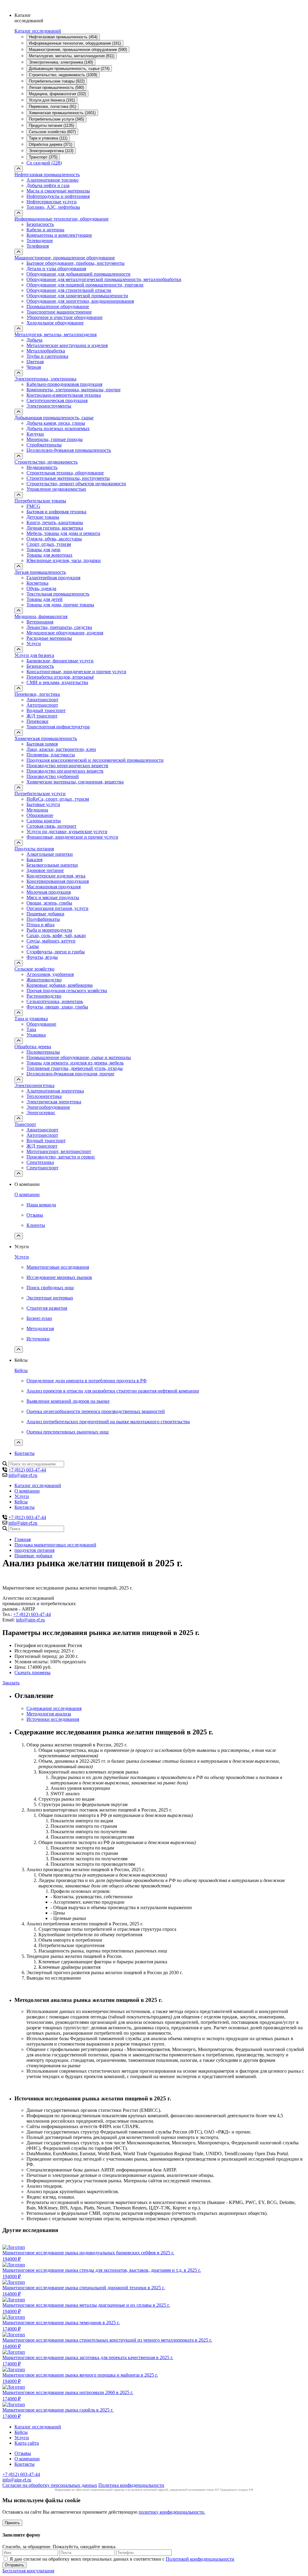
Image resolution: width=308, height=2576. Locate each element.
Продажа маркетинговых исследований (55, 1545)
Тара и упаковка (31, 1019)
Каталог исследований (38, 31)
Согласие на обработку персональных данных (50, 2485)
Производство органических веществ (65, 771)
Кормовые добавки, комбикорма (60, 985)
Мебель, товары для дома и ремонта (63, 533)
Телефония (38, 246)
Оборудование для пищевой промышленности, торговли (85, 285)
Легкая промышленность (40, 572)
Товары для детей (45, 599)
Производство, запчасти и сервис (61, 1157)
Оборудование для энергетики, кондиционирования (80, 301)
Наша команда (41, 1205)
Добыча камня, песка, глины (56, 423)
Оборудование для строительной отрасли (69, 290)
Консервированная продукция (58, 881)
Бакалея (34, 860)
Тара (31, 1029)
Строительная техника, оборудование (65, 473)
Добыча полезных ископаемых (58, 428)
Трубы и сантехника (47, 356)
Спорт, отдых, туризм (49, 544)
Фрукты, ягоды (42, 957)
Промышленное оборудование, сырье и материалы (79, 1057)
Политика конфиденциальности (131, 2485)
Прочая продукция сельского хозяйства (67, 991)
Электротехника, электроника (45, 379)
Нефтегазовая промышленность (47, 175)
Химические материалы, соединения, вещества (75, 782)
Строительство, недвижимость (46, 462)
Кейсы (21, 1370)
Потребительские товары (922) (57, 81)
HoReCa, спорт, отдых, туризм (58, 799)
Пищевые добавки (45, 914)
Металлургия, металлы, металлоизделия (55, 335)
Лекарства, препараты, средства (59, 627)
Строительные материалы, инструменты (68, 478)
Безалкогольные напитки (52, 865)
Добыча (34, 340)
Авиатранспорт (42, 700)
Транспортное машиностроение (59, 312)
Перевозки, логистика (37, 694)
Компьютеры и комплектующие (59, 235)
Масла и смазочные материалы (58, 191)
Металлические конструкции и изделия (67, 345)
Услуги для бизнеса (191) (52, 100)
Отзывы (35, 1215)
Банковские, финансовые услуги (60, 661)
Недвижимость (42, 467)
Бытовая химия (42, 744)
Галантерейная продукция (53, 578)
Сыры (33, 946)
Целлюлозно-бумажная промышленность (69, 450)
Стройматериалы (44, 445)
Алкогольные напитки (50, 854)
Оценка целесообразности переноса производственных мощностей (96, 1411)
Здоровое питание (45, 870)
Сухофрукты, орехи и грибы (56, 952)
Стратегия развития (47, 1308)
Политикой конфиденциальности (200, 2559)
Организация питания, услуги (57, 908)
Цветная (35, 362)
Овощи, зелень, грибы (49, 903)
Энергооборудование (48, 1107)
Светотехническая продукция (57, 400)
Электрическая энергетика (54, 1102)
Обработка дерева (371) (51, 144)
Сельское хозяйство (34, 969)
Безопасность (40, 224)
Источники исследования (53, 1719)
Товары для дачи (43, 550)
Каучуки (35, 434)
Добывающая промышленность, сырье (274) (69, 69)
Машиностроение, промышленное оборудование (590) (78, 50)
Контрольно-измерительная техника (64, 395)
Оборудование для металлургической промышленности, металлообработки (104, 279)
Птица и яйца (40, 925)
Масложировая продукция (54, 887)
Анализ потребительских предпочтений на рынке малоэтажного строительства (108, 1422)
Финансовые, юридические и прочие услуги (72, 837)
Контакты (25, 1453)
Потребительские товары (40, 501)
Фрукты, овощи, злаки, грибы (57, 1007)
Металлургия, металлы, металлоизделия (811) (72, 56)
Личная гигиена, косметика (55, 528)
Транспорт (25, 1124)
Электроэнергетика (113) (51, 151)
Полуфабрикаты (43, 919)
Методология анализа (49, 1714)
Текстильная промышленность (58, 594)
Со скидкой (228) (44, 163)
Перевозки (37, 721)
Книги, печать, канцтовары (55, 522)
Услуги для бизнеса (34, 655)
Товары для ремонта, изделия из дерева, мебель (75, 1063)
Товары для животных (49, 555)
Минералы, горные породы (55, 439)
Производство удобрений (53, 776)
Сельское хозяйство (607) (52, 132)
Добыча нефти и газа (48, 185)
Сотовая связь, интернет (51, 826)
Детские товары (43, 517)
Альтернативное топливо (52, 180)
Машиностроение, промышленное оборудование (65, 258)
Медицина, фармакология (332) (57, 94)
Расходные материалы (49, 638)
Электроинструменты (49, 406)
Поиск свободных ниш (50, 1288)
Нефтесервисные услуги (52, 202)
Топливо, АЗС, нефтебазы (53, 207)
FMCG (33, 506)
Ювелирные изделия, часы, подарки (64, 560)
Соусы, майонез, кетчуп (51, 941)
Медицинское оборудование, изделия (65, 633)
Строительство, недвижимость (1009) (63, 75)
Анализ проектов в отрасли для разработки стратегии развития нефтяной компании (113, 1391)
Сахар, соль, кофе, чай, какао (56, 935)
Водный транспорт (46, 710)
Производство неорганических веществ (67, 766)
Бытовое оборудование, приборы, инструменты (75, 263)
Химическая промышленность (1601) (62, 113)
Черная (34, 367)
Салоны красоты (44, 821)
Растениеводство (44, 996)
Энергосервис (41, 1113)
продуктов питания (34, 1550)
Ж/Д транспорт (42, 716)
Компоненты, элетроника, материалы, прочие (74, 390)
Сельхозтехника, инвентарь (55, 1001)
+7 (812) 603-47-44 (27, 1470)
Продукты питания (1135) (51, 125)
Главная (23, 1539)
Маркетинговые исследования (58, 1267)
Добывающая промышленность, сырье (54, 418)
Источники (38, 1339)
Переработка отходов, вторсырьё (60, 677)
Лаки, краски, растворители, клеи (61, 749)
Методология (40, 1329)
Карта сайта (27, 2443)
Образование (40, 815)
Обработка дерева (33, 1047)
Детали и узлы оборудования (56, 269)
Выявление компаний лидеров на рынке (68, 1401)
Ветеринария (40, 622)
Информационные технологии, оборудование (62, 219)
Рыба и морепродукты (49, 930)
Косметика (37, 583)
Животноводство (44, 980)
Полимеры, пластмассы (51, 755)
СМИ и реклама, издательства (57, 682)
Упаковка (36, 1035)
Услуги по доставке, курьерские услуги (67, 832)
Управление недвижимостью (56, 489)
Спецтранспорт (42, 1168)
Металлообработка (46, 351)
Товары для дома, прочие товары (60, 605)
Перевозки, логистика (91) (52, 106)
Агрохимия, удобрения (50, 974)
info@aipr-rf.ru (23, 1475)
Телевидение (40, 241)
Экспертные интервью (50, 1298)
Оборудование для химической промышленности (77, 296)
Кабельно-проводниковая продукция (64, 384)
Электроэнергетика (34, 1085)
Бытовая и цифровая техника (56, 512)
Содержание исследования (54, 1708)
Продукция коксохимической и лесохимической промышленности (95, 760)
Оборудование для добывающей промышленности (79, 274)
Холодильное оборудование (55, 323)
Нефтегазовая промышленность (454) (63, 37)
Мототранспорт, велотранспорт (59, 1151)
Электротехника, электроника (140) (61, 62)
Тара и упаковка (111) (48, 138)
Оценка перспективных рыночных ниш (68, 1432)
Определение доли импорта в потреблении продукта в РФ (87, 1381)
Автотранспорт (42, 705)
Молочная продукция (49, 892)
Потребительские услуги (40, 794)
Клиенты (36, 1225)
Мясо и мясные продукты (53, 897)
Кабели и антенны (45, 230)
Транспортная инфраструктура (58, 727)
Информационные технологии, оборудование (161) (75, 43)
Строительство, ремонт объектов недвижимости (76, 484)
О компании (27, 1194)
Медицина (37, 810)
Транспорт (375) (43, 157)
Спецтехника (40, 1162)
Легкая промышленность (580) (56, 88)
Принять (12, 2523)
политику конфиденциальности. (172, 2512)
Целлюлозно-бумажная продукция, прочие (70, 1074)
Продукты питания (34, 849)
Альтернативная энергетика (55, 1091)
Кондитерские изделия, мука (56, 876)
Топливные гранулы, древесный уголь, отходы (75, 1068)
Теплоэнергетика (44, 1096)
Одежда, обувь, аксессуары (54, 539)
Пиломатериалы (43, 1052)
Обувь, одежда (41, 588)
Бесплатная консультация (28, 2571)
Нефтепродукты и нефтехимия (58, 196)
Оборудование (41, 1024)
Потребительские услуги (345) (56, 119)
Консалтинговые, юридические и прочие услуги (76, 672)
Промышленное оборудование (58, 306)
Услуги (34, 644)
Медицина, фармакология (41, 616)
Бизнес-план (39, 1318)
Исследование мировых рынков (59, 1277)
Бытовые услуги (43, 804)
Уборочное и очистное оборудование (65, 317)
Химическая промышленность (46, 738)
